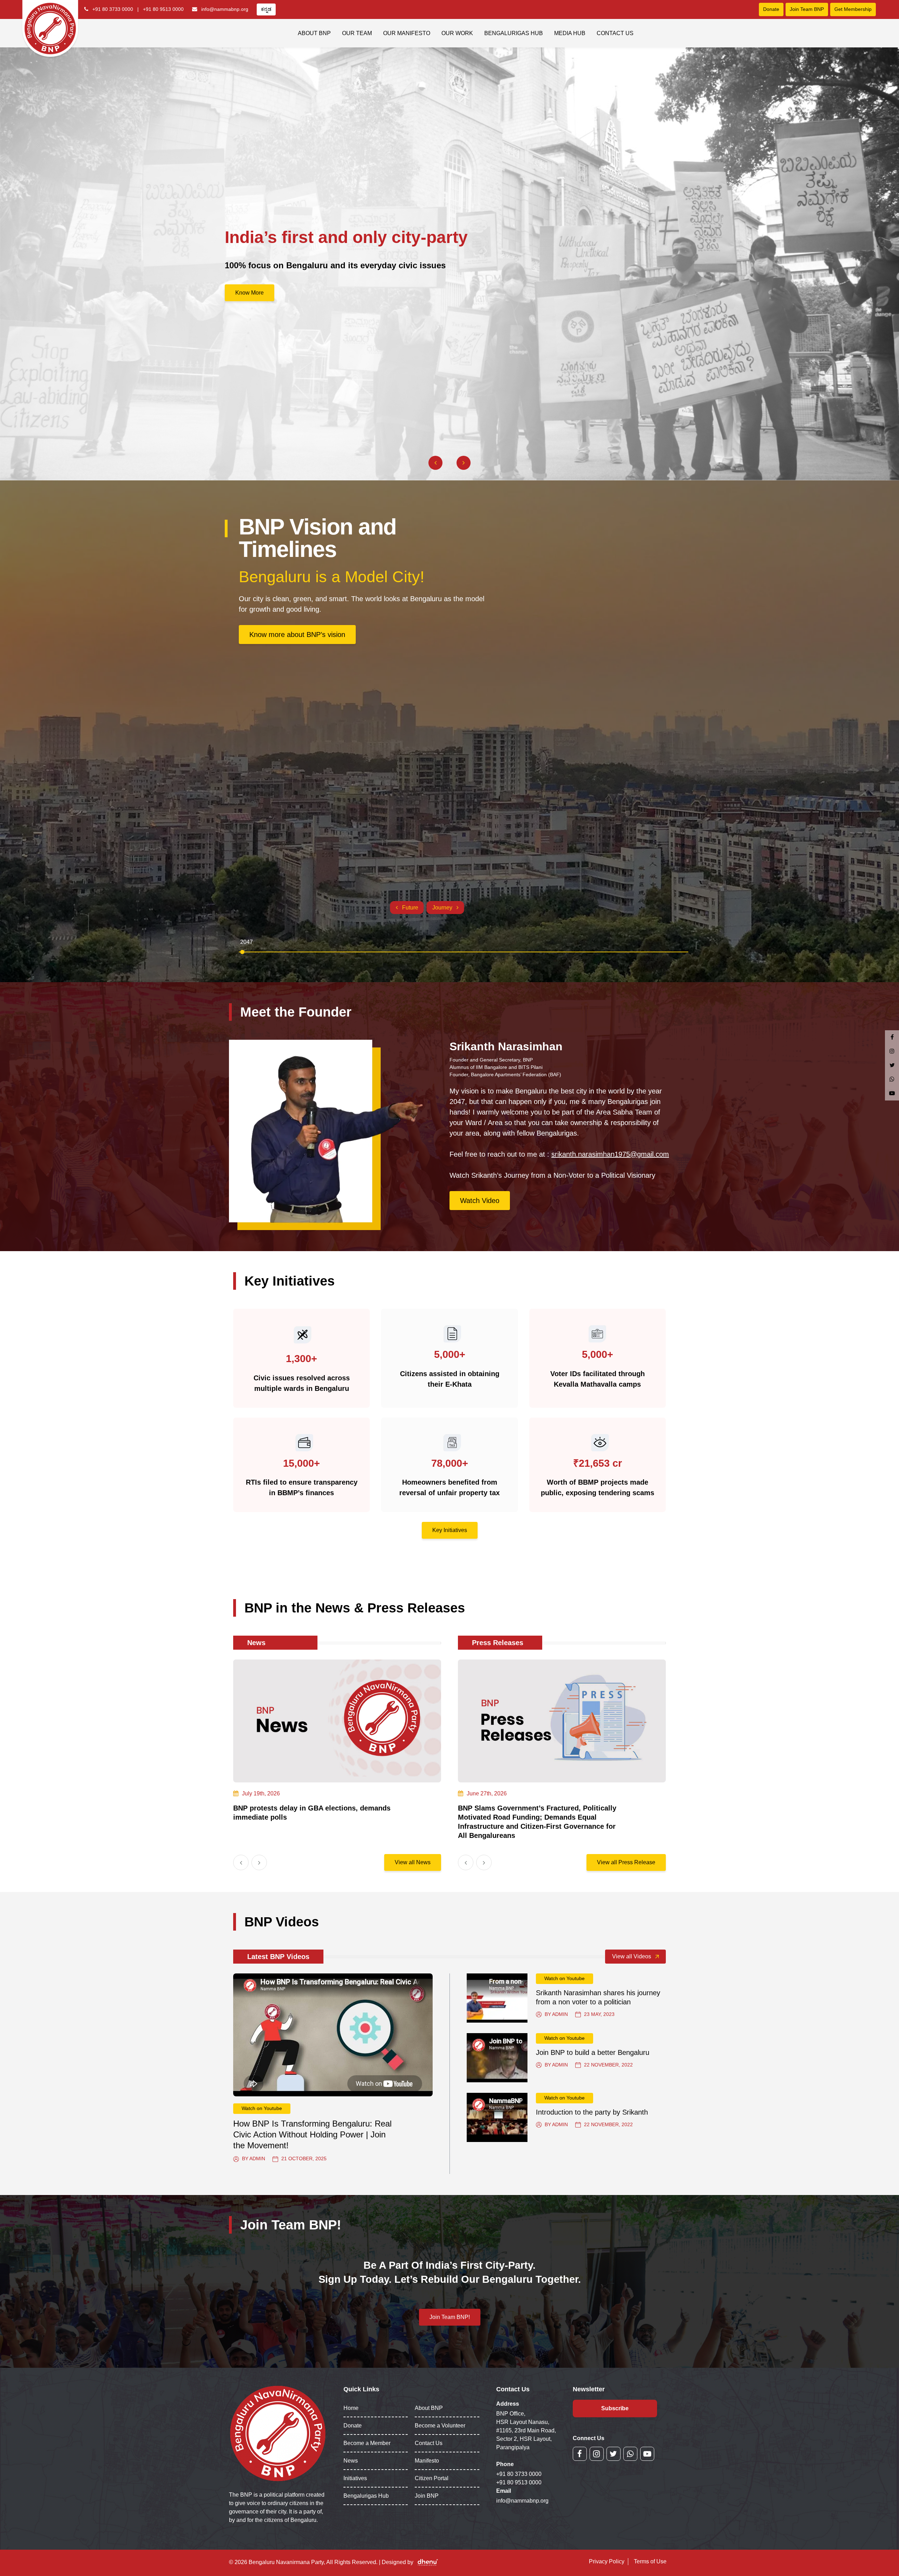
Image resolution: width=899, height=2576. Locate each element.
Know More (250, 293)
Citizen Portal (432, 2478)
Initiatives (355, 2478)
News (351, 2461)
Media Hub (570, 33)
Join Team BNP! (450, 2317)
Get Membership (853, 9)
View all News (413, 1862)
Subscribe (615, 2408)
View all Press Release (626, 1862)
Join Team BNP (807, 9)
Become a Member (367, 2443)
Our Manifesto (407, 33)
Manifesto (427, 2461)
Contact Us (615, 33)
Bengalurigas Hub (514, 33)
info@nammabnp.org (225, 9)
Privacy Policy (607, 2561)
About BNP (314, 33)
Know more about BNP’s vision (297, 635)
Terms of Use (650, 2561)
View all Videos (632, 1956)
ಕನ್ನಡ (266, 9)
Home (351, 2408)
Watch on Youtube (262, 2108)
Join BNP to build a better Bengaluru (593, 2052)
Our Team (357, 33)
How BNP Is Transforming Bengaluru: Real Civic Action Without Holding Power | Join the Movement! (312, 2134)
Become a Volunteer (440, 2426)
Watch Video (480, 1201)
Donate (771, 9)
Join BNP (427, 2496)
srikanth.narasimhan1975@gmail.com (610, 1154)
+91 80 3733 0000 (113, 9)
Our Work (457, 33)
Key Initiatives (450, 1530)
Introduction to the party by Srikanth (592, 2112)
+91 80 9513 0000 (163, 9)
